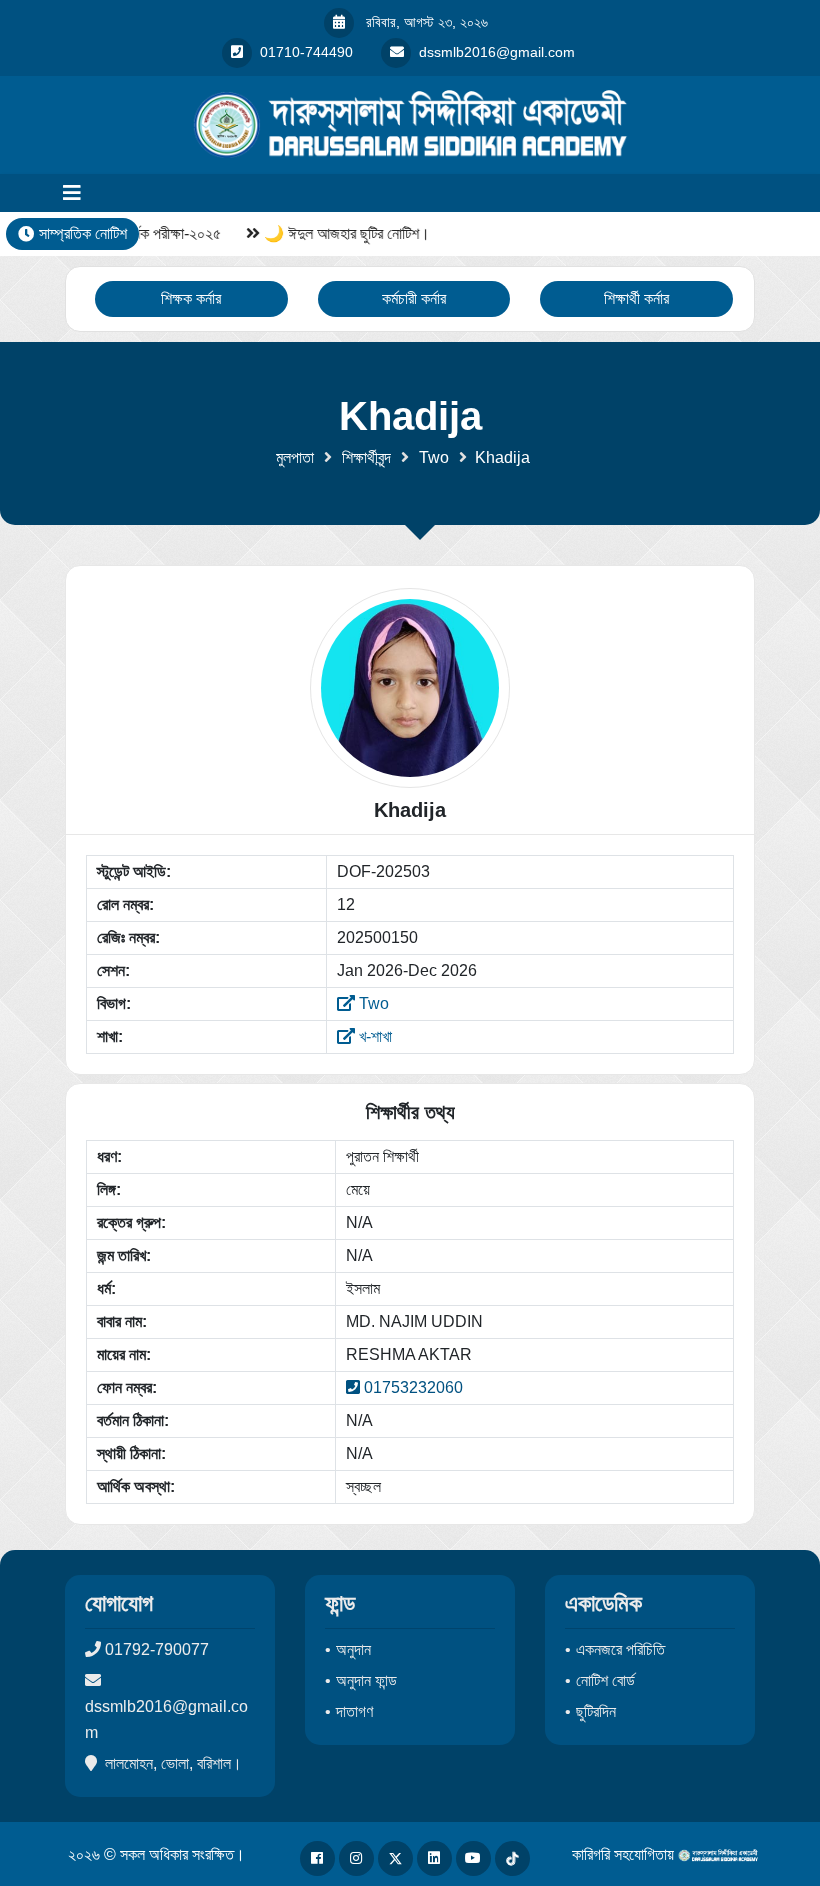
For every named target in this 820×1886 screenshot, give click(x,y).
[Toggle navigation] (72, 193)
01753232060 (413, 1387)
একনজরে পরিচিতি (620, 1649)
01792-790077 (157, 1649)
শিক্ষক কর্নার (191, 298)
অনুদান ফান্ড (366, 1680)
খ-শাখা (373, 1036)
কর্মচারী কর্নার (414, 298)
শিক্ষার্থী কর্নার (636, 298)
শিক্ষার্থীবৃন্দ (366, 457)
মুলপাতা (295, 457)
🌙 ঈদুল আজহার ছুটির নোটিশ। (344, 233)
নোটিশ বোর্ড (605, 1680)
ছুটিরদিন (596, 1711)
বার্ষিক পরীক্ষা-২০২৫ (168, 233)
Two (434, 457)
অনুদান (353, 1649)
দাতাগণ (354, 1711)
